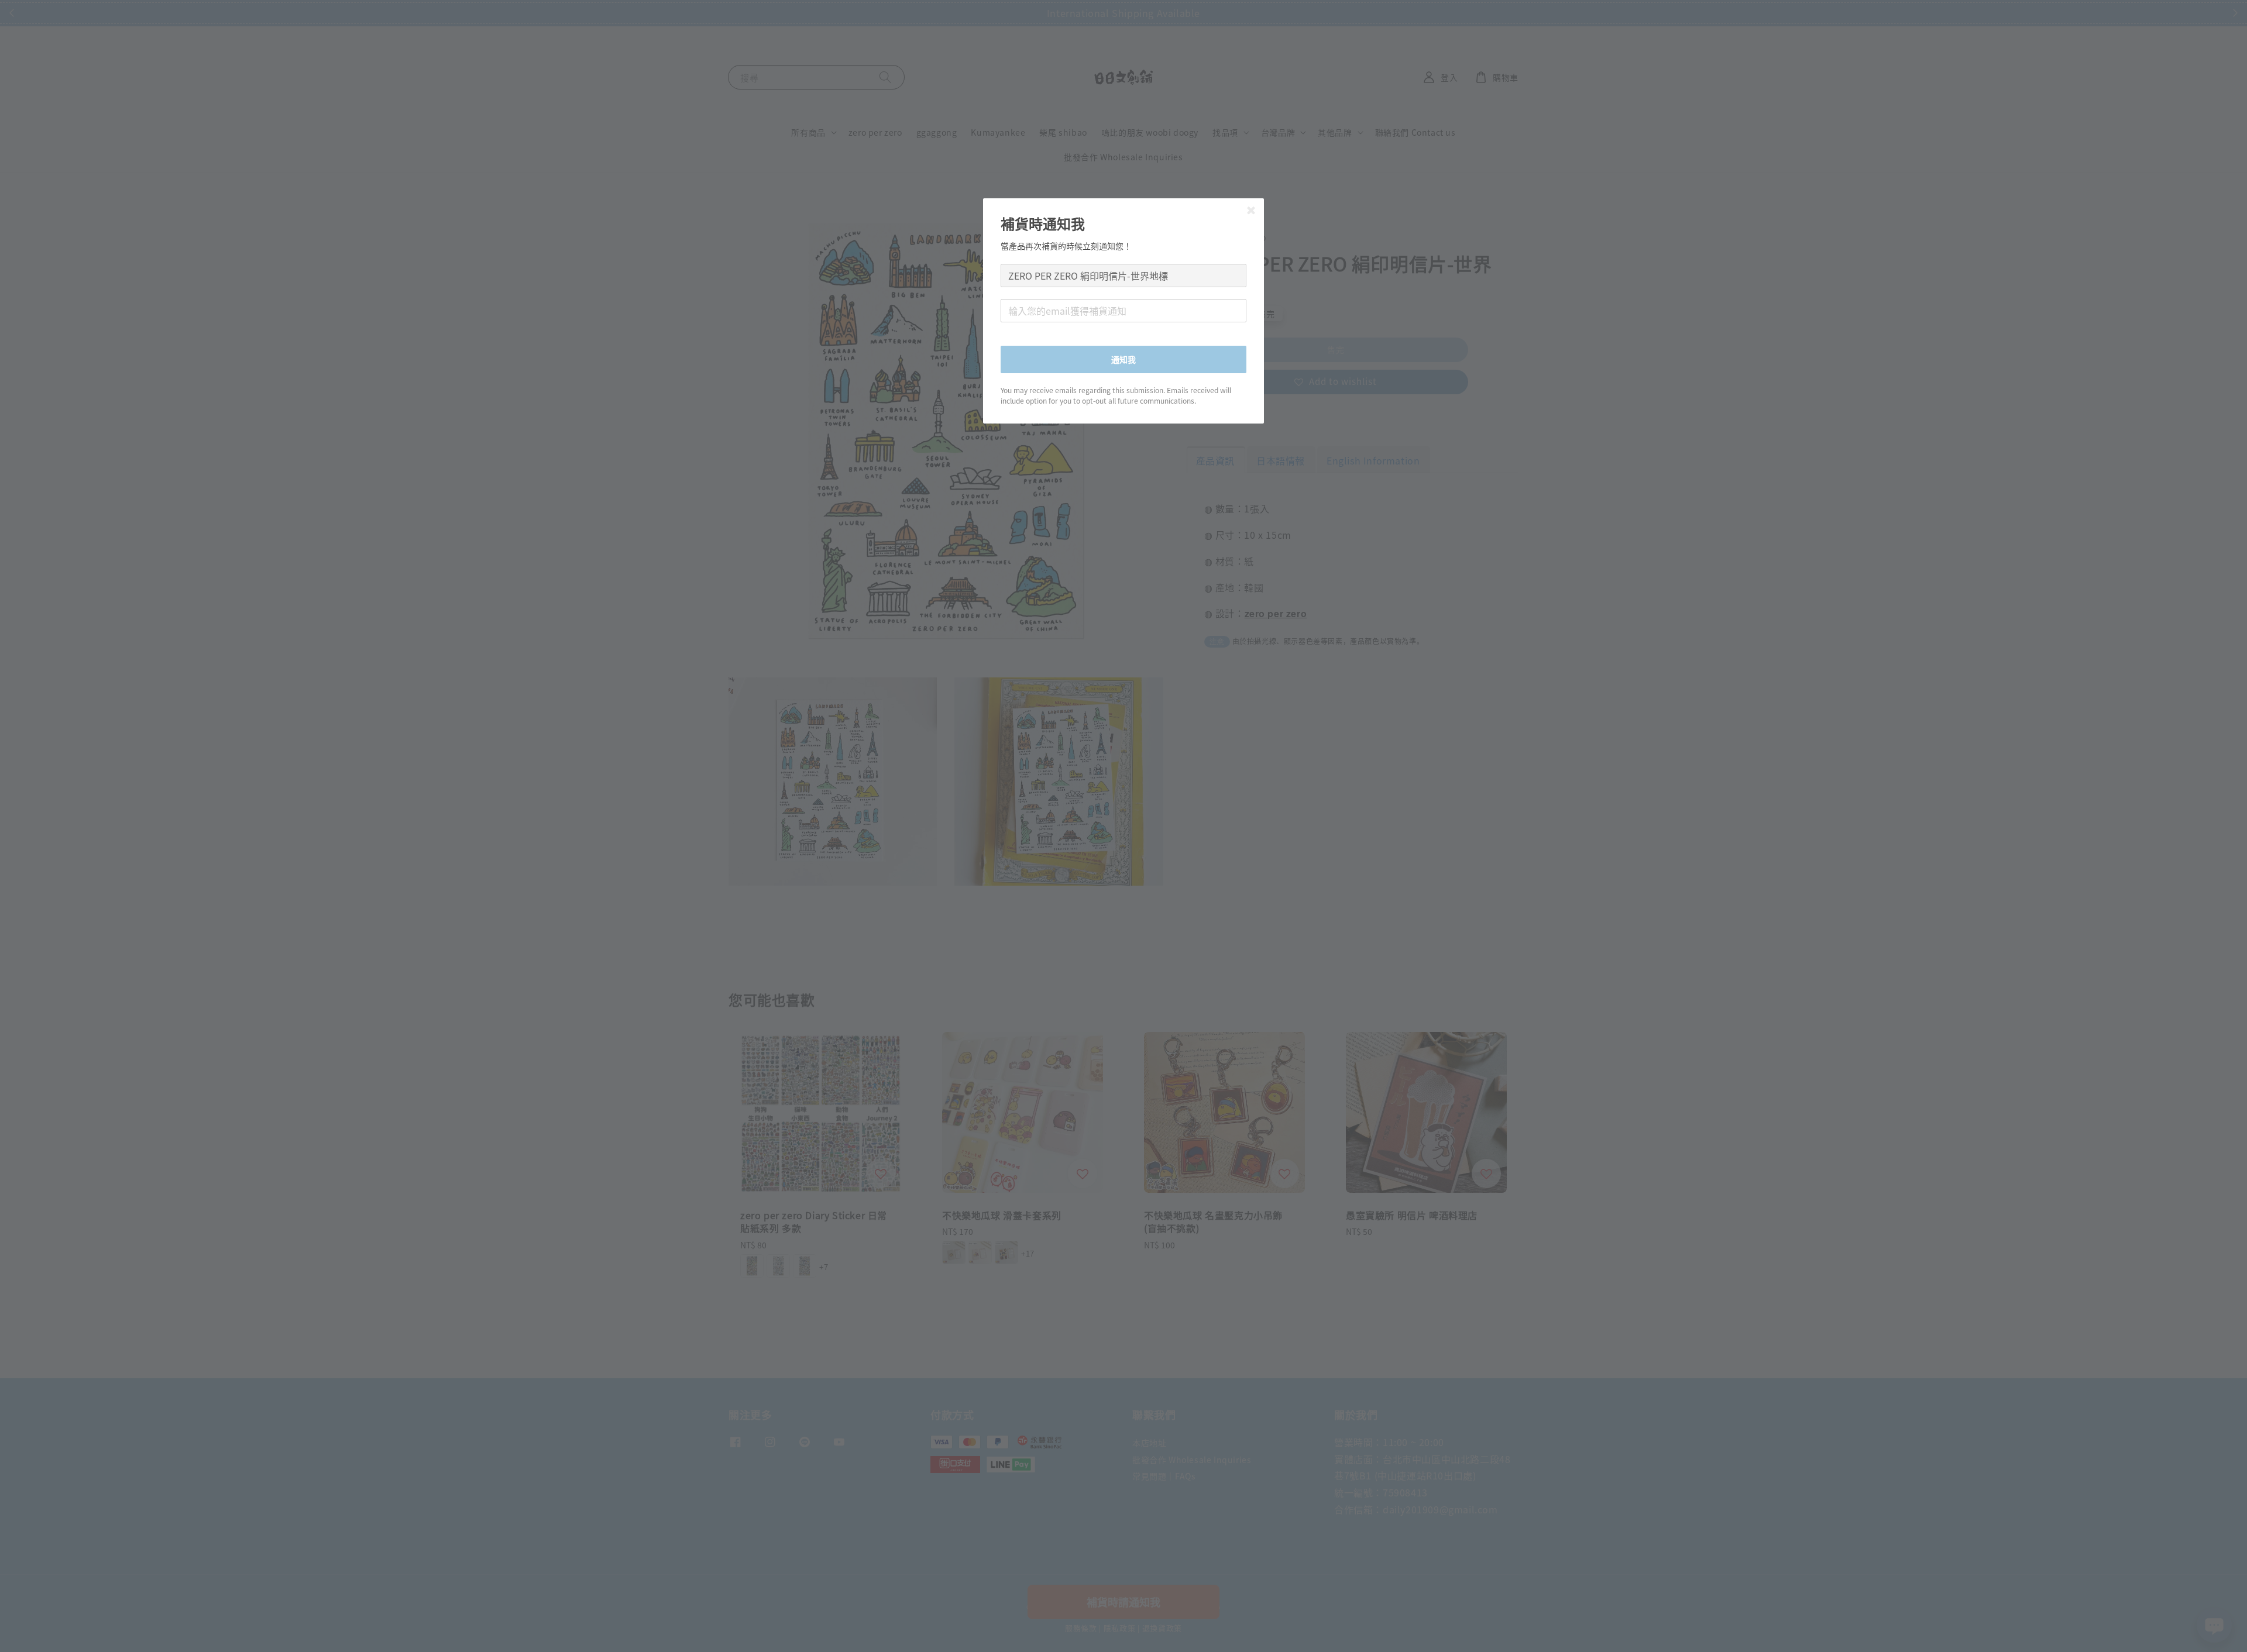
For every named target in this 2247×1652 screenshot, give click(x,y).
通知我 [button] (1123, 359)
